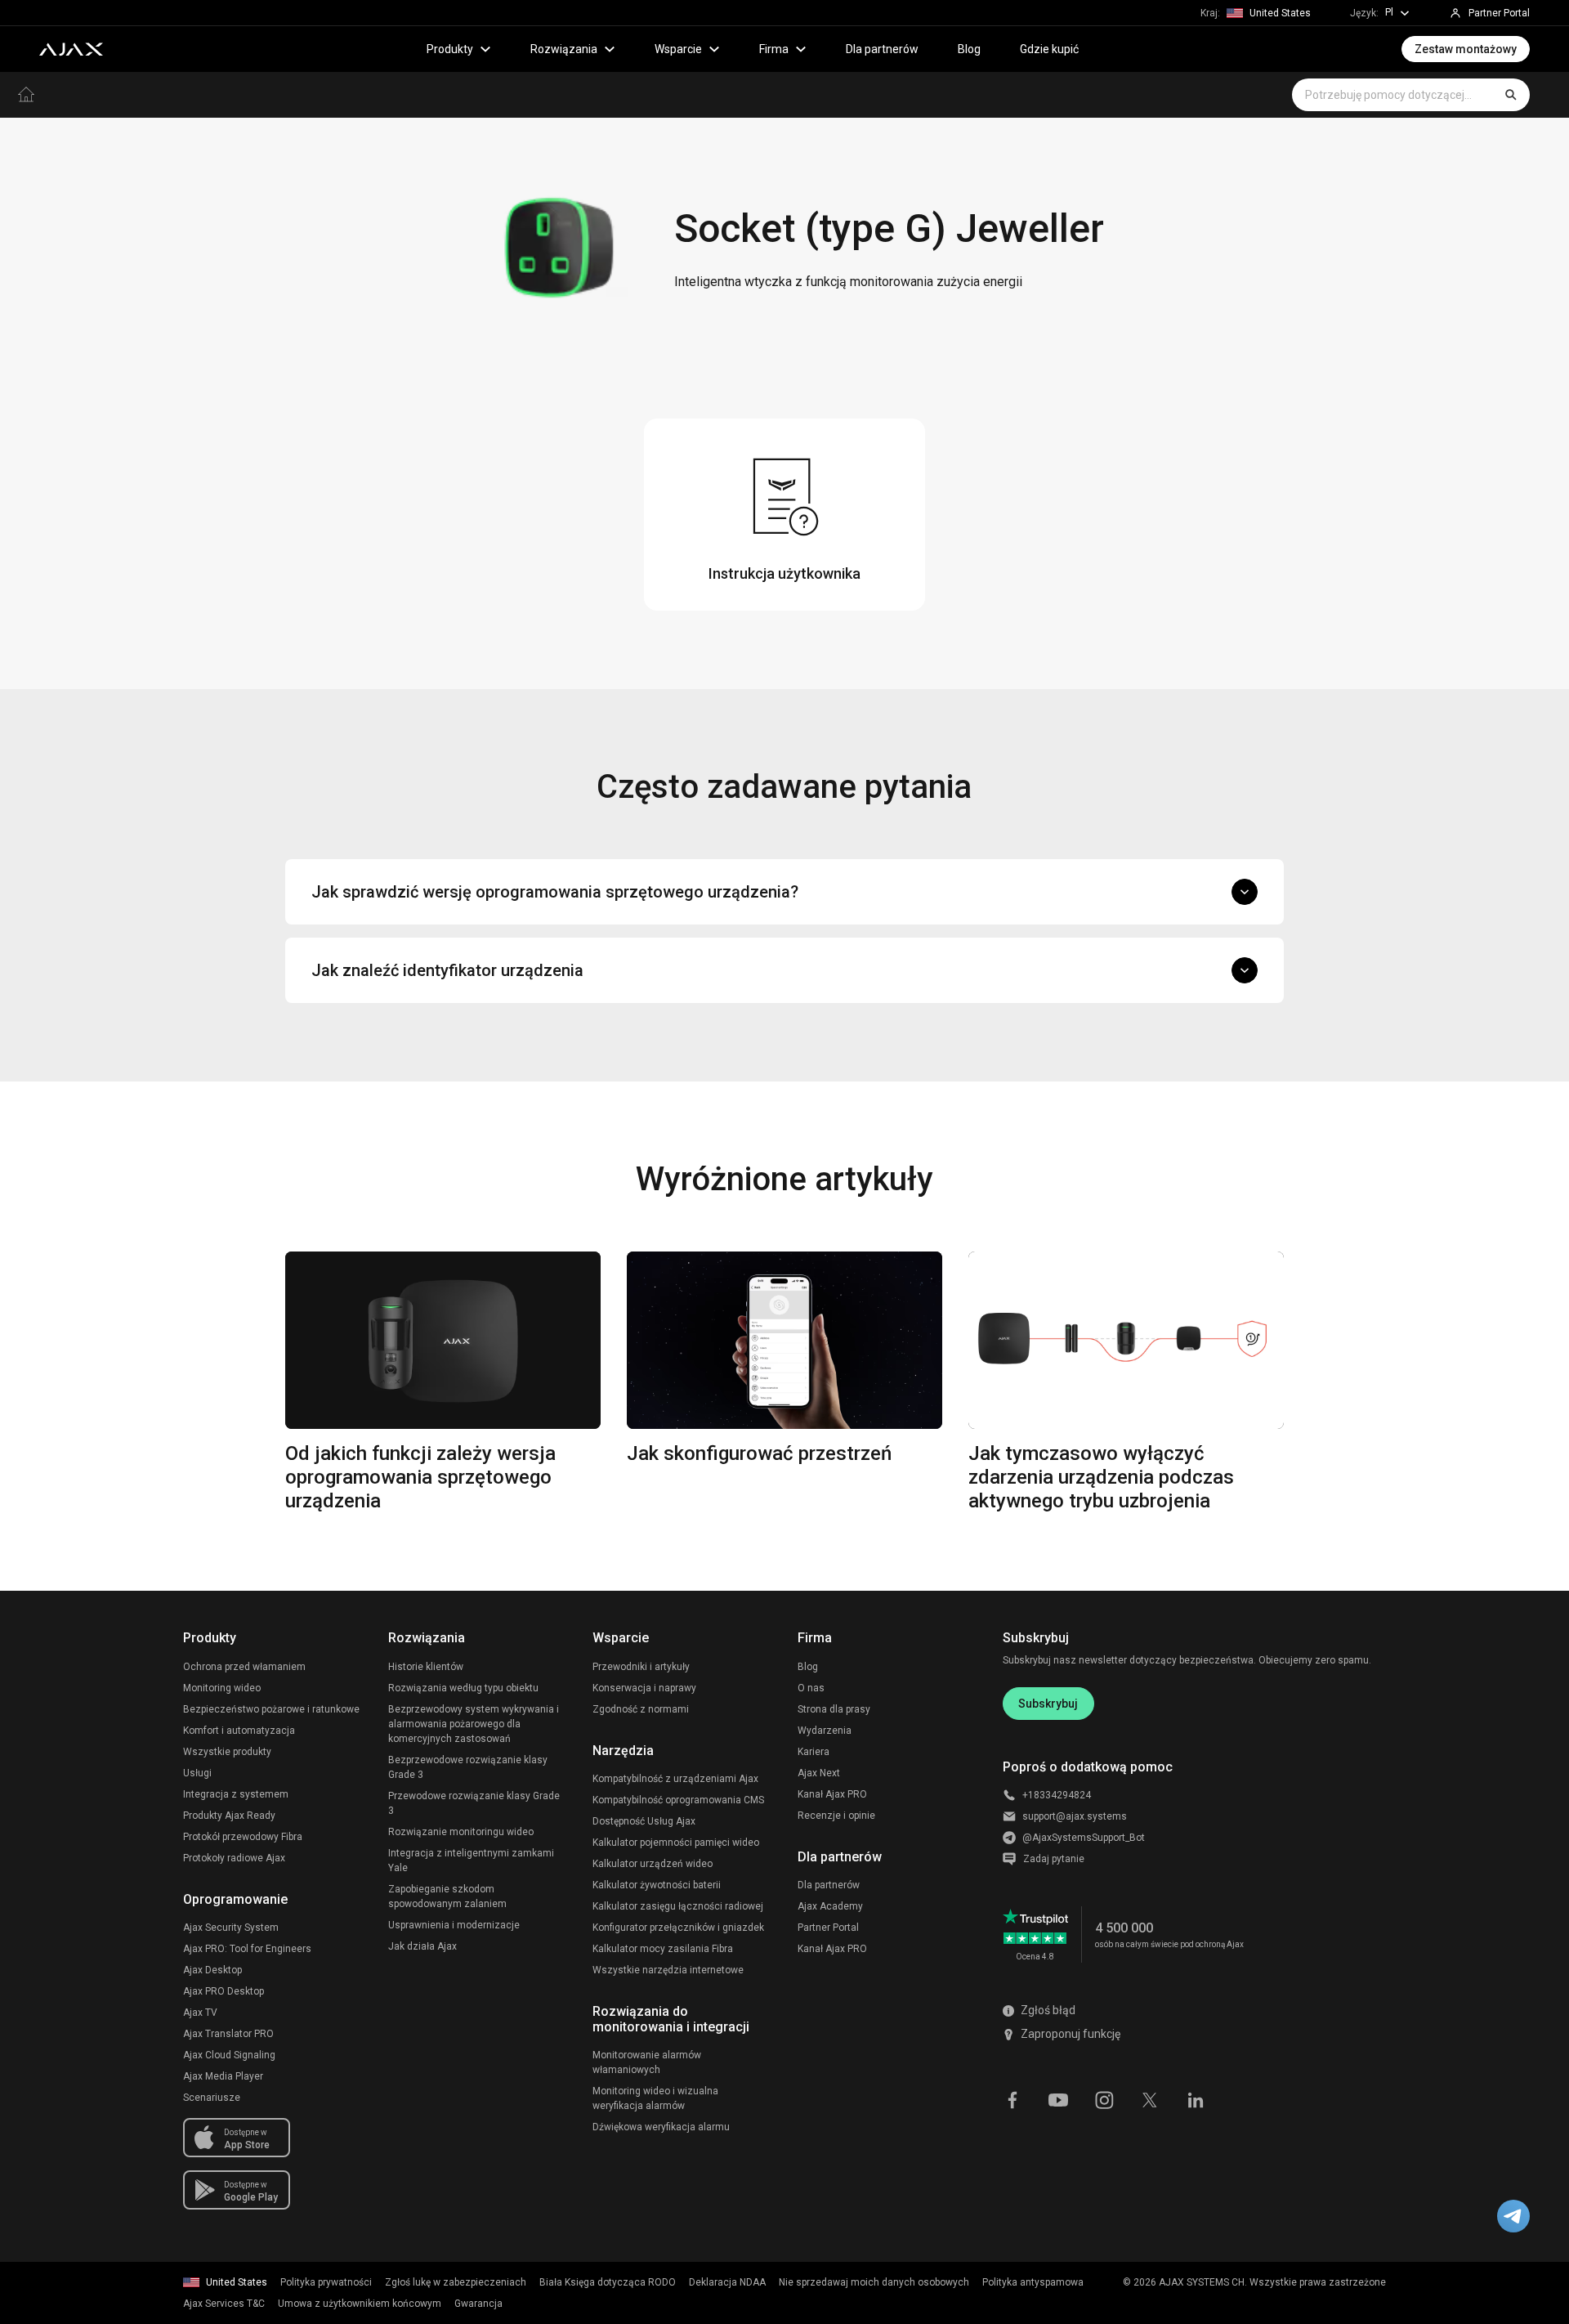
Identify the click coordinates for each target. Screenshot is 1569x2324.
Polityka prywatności (326, 2282)
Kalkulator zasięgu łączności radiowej (678, 1906)
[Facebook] (1012, 2099)
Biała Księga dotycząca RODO (608, 2282)
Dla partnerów (882, 49)
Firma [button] (774, 49)
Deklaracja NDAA (727, 2282)
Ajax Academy (830, 1906)
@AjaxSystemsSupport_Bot (1084, 1838)
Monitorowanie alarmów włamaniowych (647, 2062)
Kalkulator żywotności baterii (657, 1885)
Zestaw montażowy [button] (1466, 49)
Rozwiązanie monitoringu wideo (461, 1832)
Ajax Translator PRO (228, 2034)
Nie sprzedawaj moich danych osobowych (874, 2282)
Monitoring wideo (222, 1688)
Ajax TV (200, 2013)
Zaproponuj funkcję (1071, 2034)
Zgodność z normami (641, 1709)
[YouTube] (1058, 2099)
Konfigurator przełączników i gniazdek (678, 1928)
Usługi (197, 1773)
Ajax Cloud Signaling (229, 2055)
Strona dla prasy (834, 1709)
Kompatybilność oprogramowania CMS (678, 1800)
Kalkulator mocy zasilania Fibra (663, 1949)
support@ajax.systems (1075, 1816)
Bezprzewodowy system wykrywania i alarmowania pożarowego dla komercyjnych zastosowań (474, 1724)
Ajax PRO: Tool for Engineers (247, 1949)
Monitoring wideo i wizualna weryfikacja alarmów (655, 2098)
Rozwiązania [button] (564, 49)
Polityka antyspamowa (1033, 2282)
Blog (969, 49)
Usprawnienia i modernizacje (454, 1925)
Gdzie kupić (1049, 49)
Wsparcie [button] (678, 49)
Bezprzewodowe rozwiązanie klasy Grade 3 (468, 1767)
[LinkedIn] (1196, 2099)
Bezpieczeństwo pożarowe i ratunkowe (271, 1709)
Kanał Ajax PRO (832, 1794)
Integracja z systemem (236, 1794)
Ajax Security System (231, 1928)
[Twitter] (1150, 2099)
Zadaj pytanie (1054, 1859)
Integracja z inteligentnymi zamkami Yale (471, 1861)
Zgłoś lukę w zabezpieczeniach (456, 2282)
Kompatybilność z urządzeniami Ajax (675, 1779)
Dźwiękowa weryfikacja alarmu (661, 2127)
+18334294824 (1057, 1795)
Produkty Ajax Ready (229, 1816)
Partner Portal (828, 1928)
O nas (811, 1688)
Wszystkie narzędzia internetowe (668, 1970)
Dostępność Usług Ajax (644, 1821)
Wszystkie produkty (227, 1752)
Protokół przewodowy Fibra (243, 1837)
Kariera (814, 1752)
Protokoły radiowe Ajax (234, 1858)
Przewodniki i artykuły (641, 1667)
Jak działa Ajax (422, 1946)
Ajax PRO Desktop (224, 1991)
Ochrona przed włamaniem (244, 1667)
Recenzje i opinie (836, 1816)
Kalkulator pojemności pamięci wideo (676, 1843)
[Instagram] (1104, 2099)
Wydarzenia (825, 1731)
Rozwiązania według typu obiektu (463, 1688)
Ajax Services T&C (224, 2304)
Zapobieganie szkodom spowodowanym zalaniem (447, 1896)
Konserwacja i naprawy (644, 1688)
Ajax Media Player (223, 2076)
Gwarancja (478, 2304)
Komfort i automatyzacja (239, 1731)
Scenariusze (212, 2098)
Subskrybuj (1048, 1704)
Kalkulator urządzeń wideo (653, 1864)
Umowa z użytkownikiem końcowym (360, 2304)
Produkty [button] (450, 49)
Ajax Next (819, 1773)
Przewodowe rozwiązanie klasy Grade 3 (474, 1803)
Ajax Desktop (212, 1970)
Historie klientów (426, 1667)
